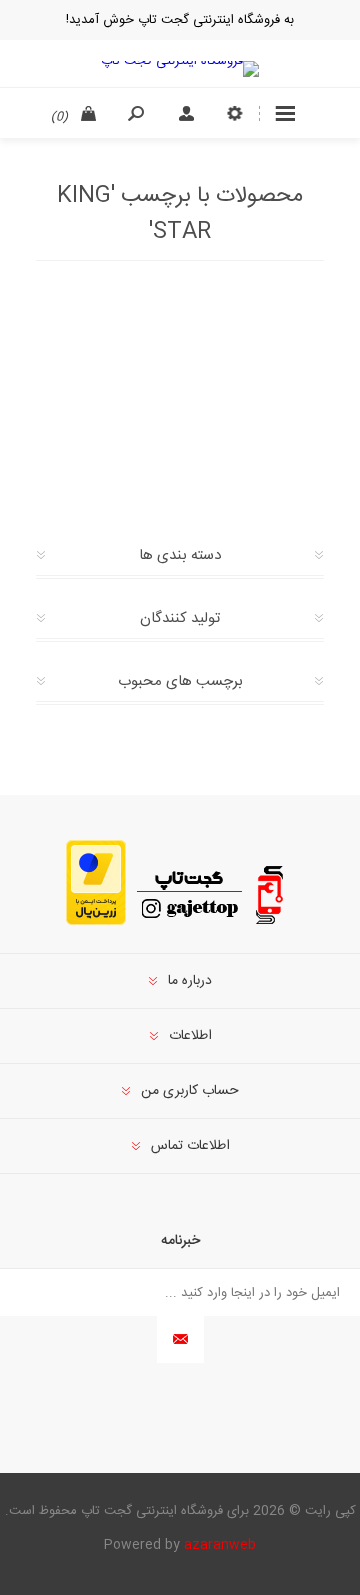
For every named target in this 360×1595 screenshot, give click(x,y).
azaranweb (220, 1545)
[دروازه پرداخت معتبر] (96, 922)
